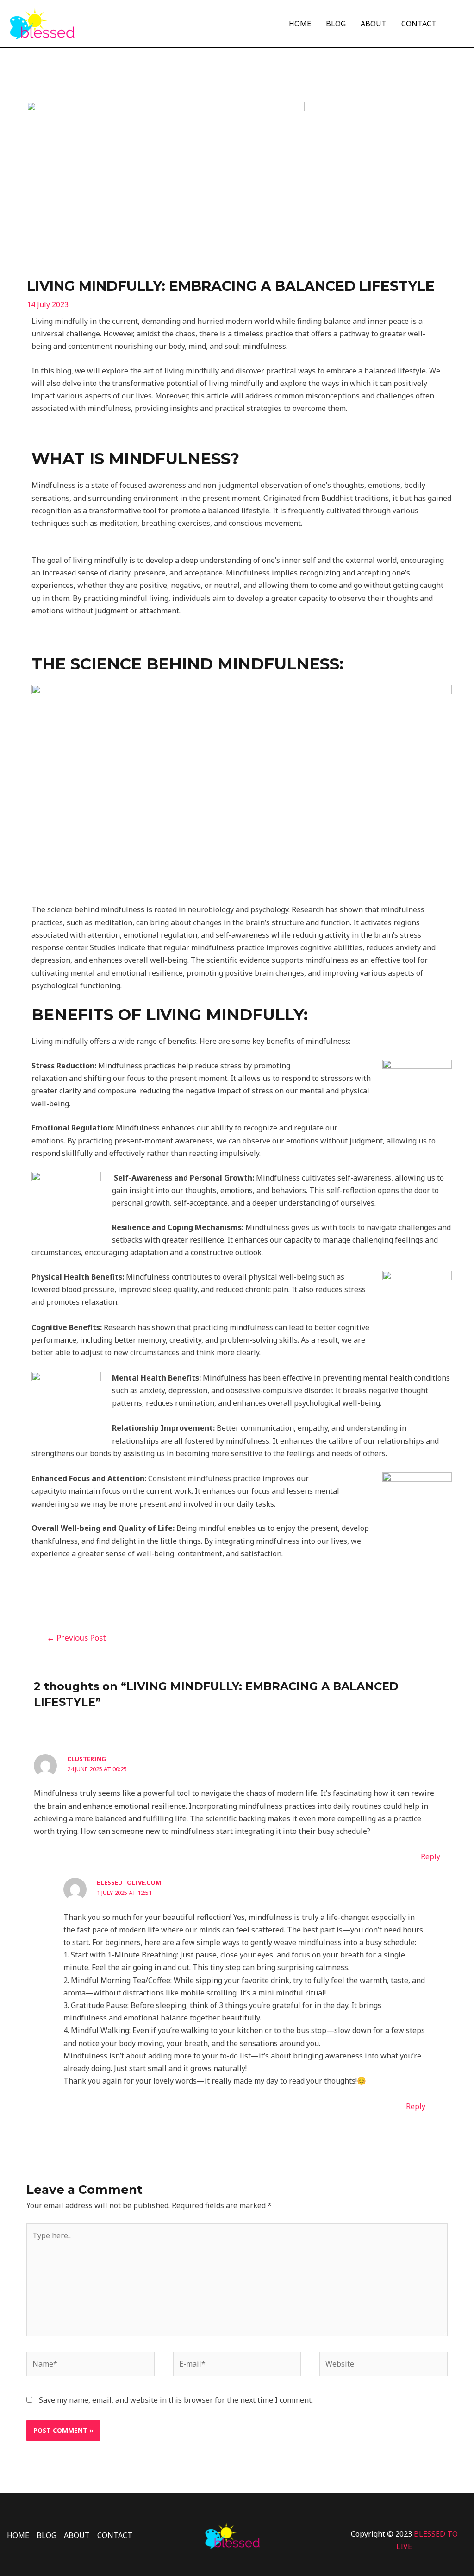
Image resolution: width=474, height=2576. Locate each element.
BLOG (336, 24)
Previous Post (76, 1638)
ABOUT (374, 24)
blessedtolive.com (129, 1882)
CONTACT (419, 24)
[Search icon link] (459, 23)
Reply (430, 1856)
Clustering (87, 1759)
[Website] (383, 2366)
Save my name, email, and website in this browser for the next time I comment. (176, 2400)
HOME (300, 24)
